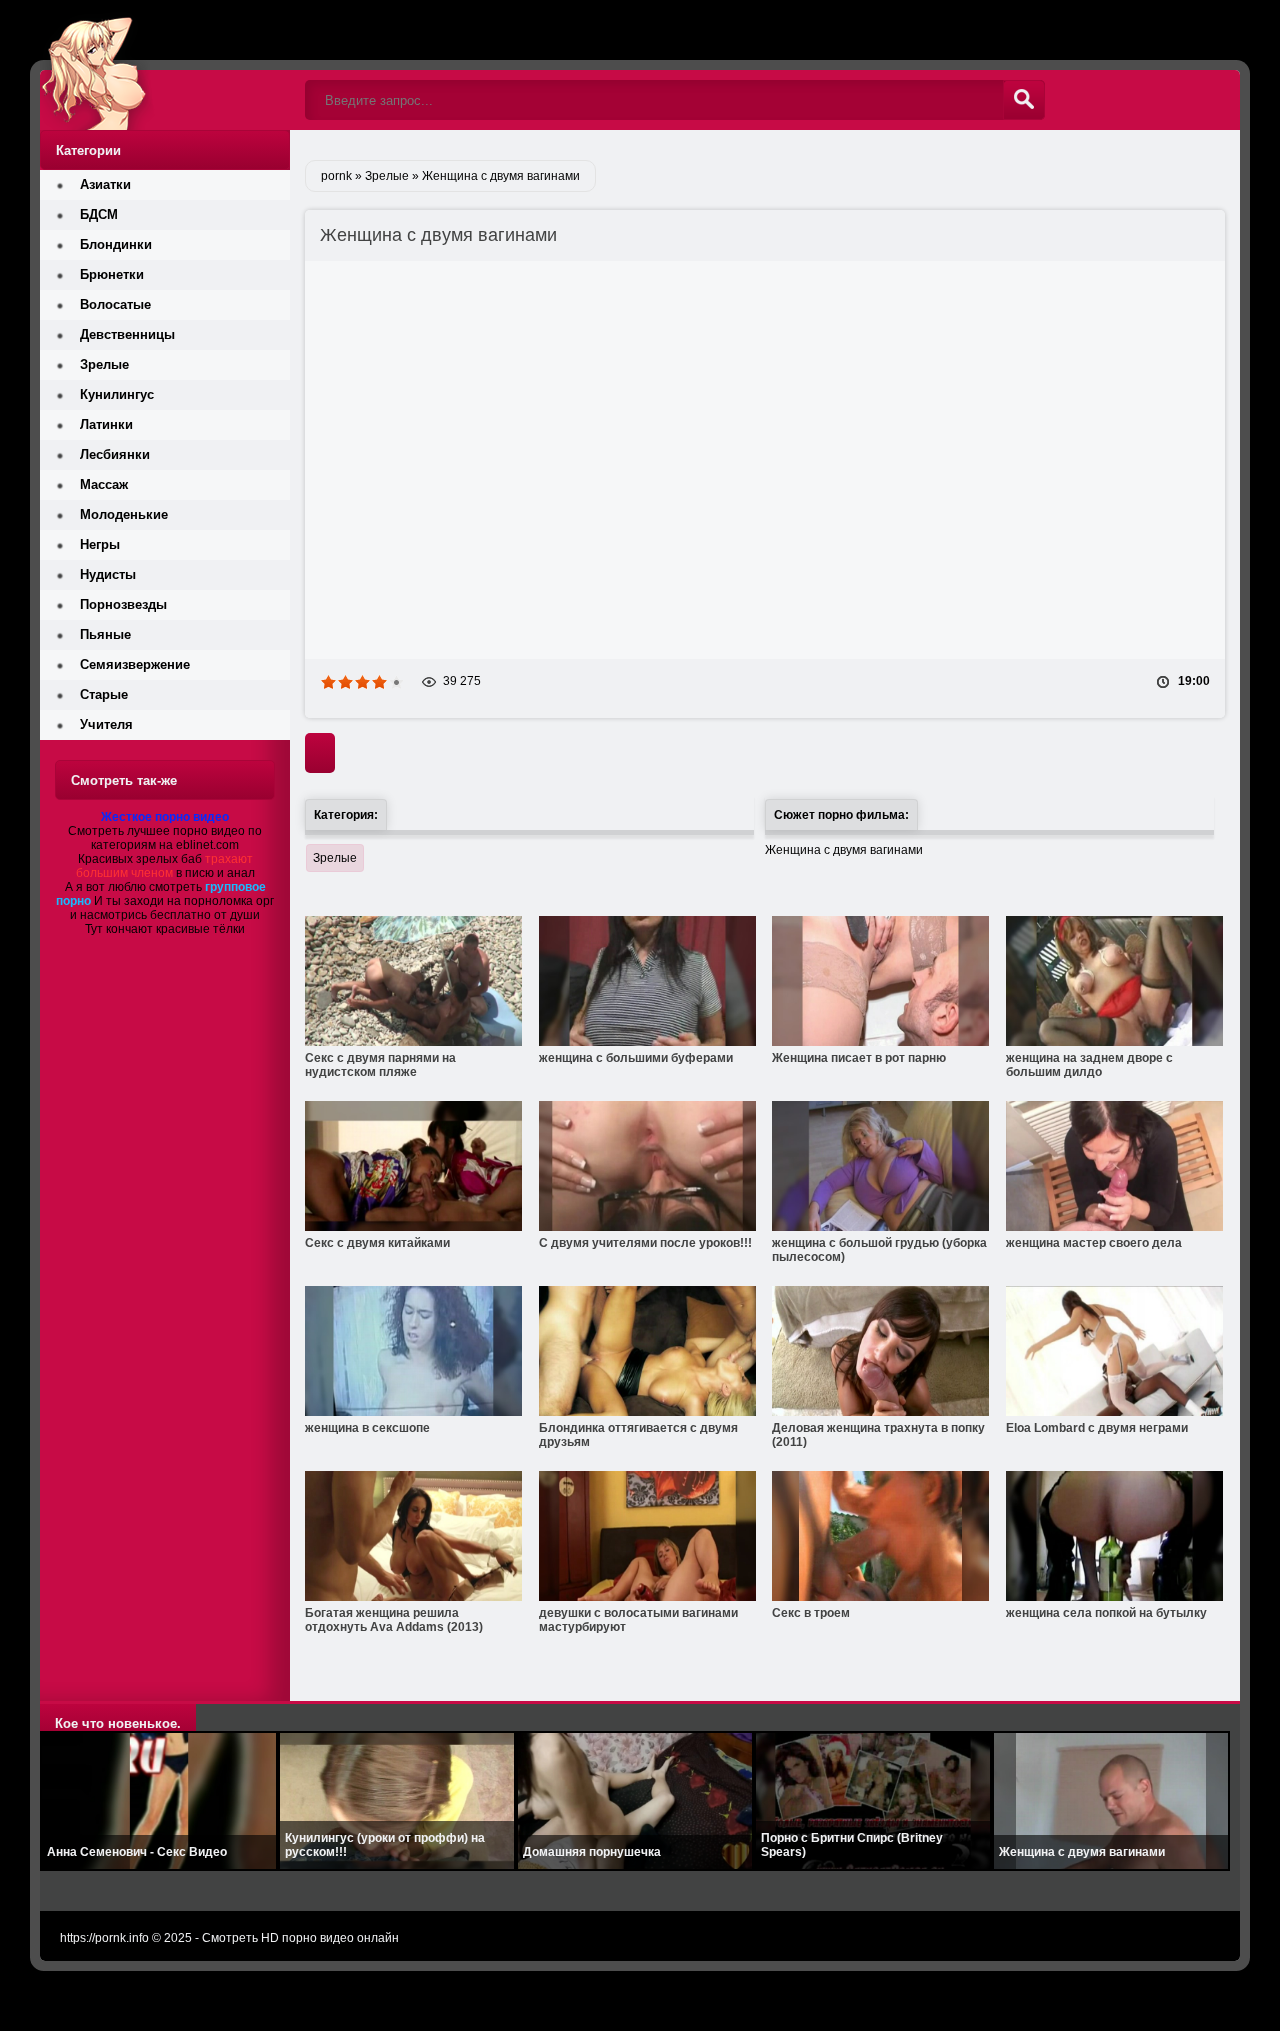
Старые (104, 694)
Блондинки (116, 244)
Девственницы (127, 334)
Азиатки (105, 184)
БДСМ (99, 214)
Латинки (106, 424)
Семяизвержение (135, 664)
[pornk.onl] (165, 65)
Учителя (106, 724)
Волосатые (115, 304)
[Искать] (1024, 100)
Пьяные (105, 634)
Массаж (104, 484)
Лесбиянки (115, 454)
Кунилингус (117, 394)
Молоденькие (124, 514)
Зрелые (335, 858)
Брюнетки (112, 274)
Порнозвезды (123, 604)
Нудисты (108, 574)
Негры (100, 544)
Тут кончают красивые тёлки (165, 929)
